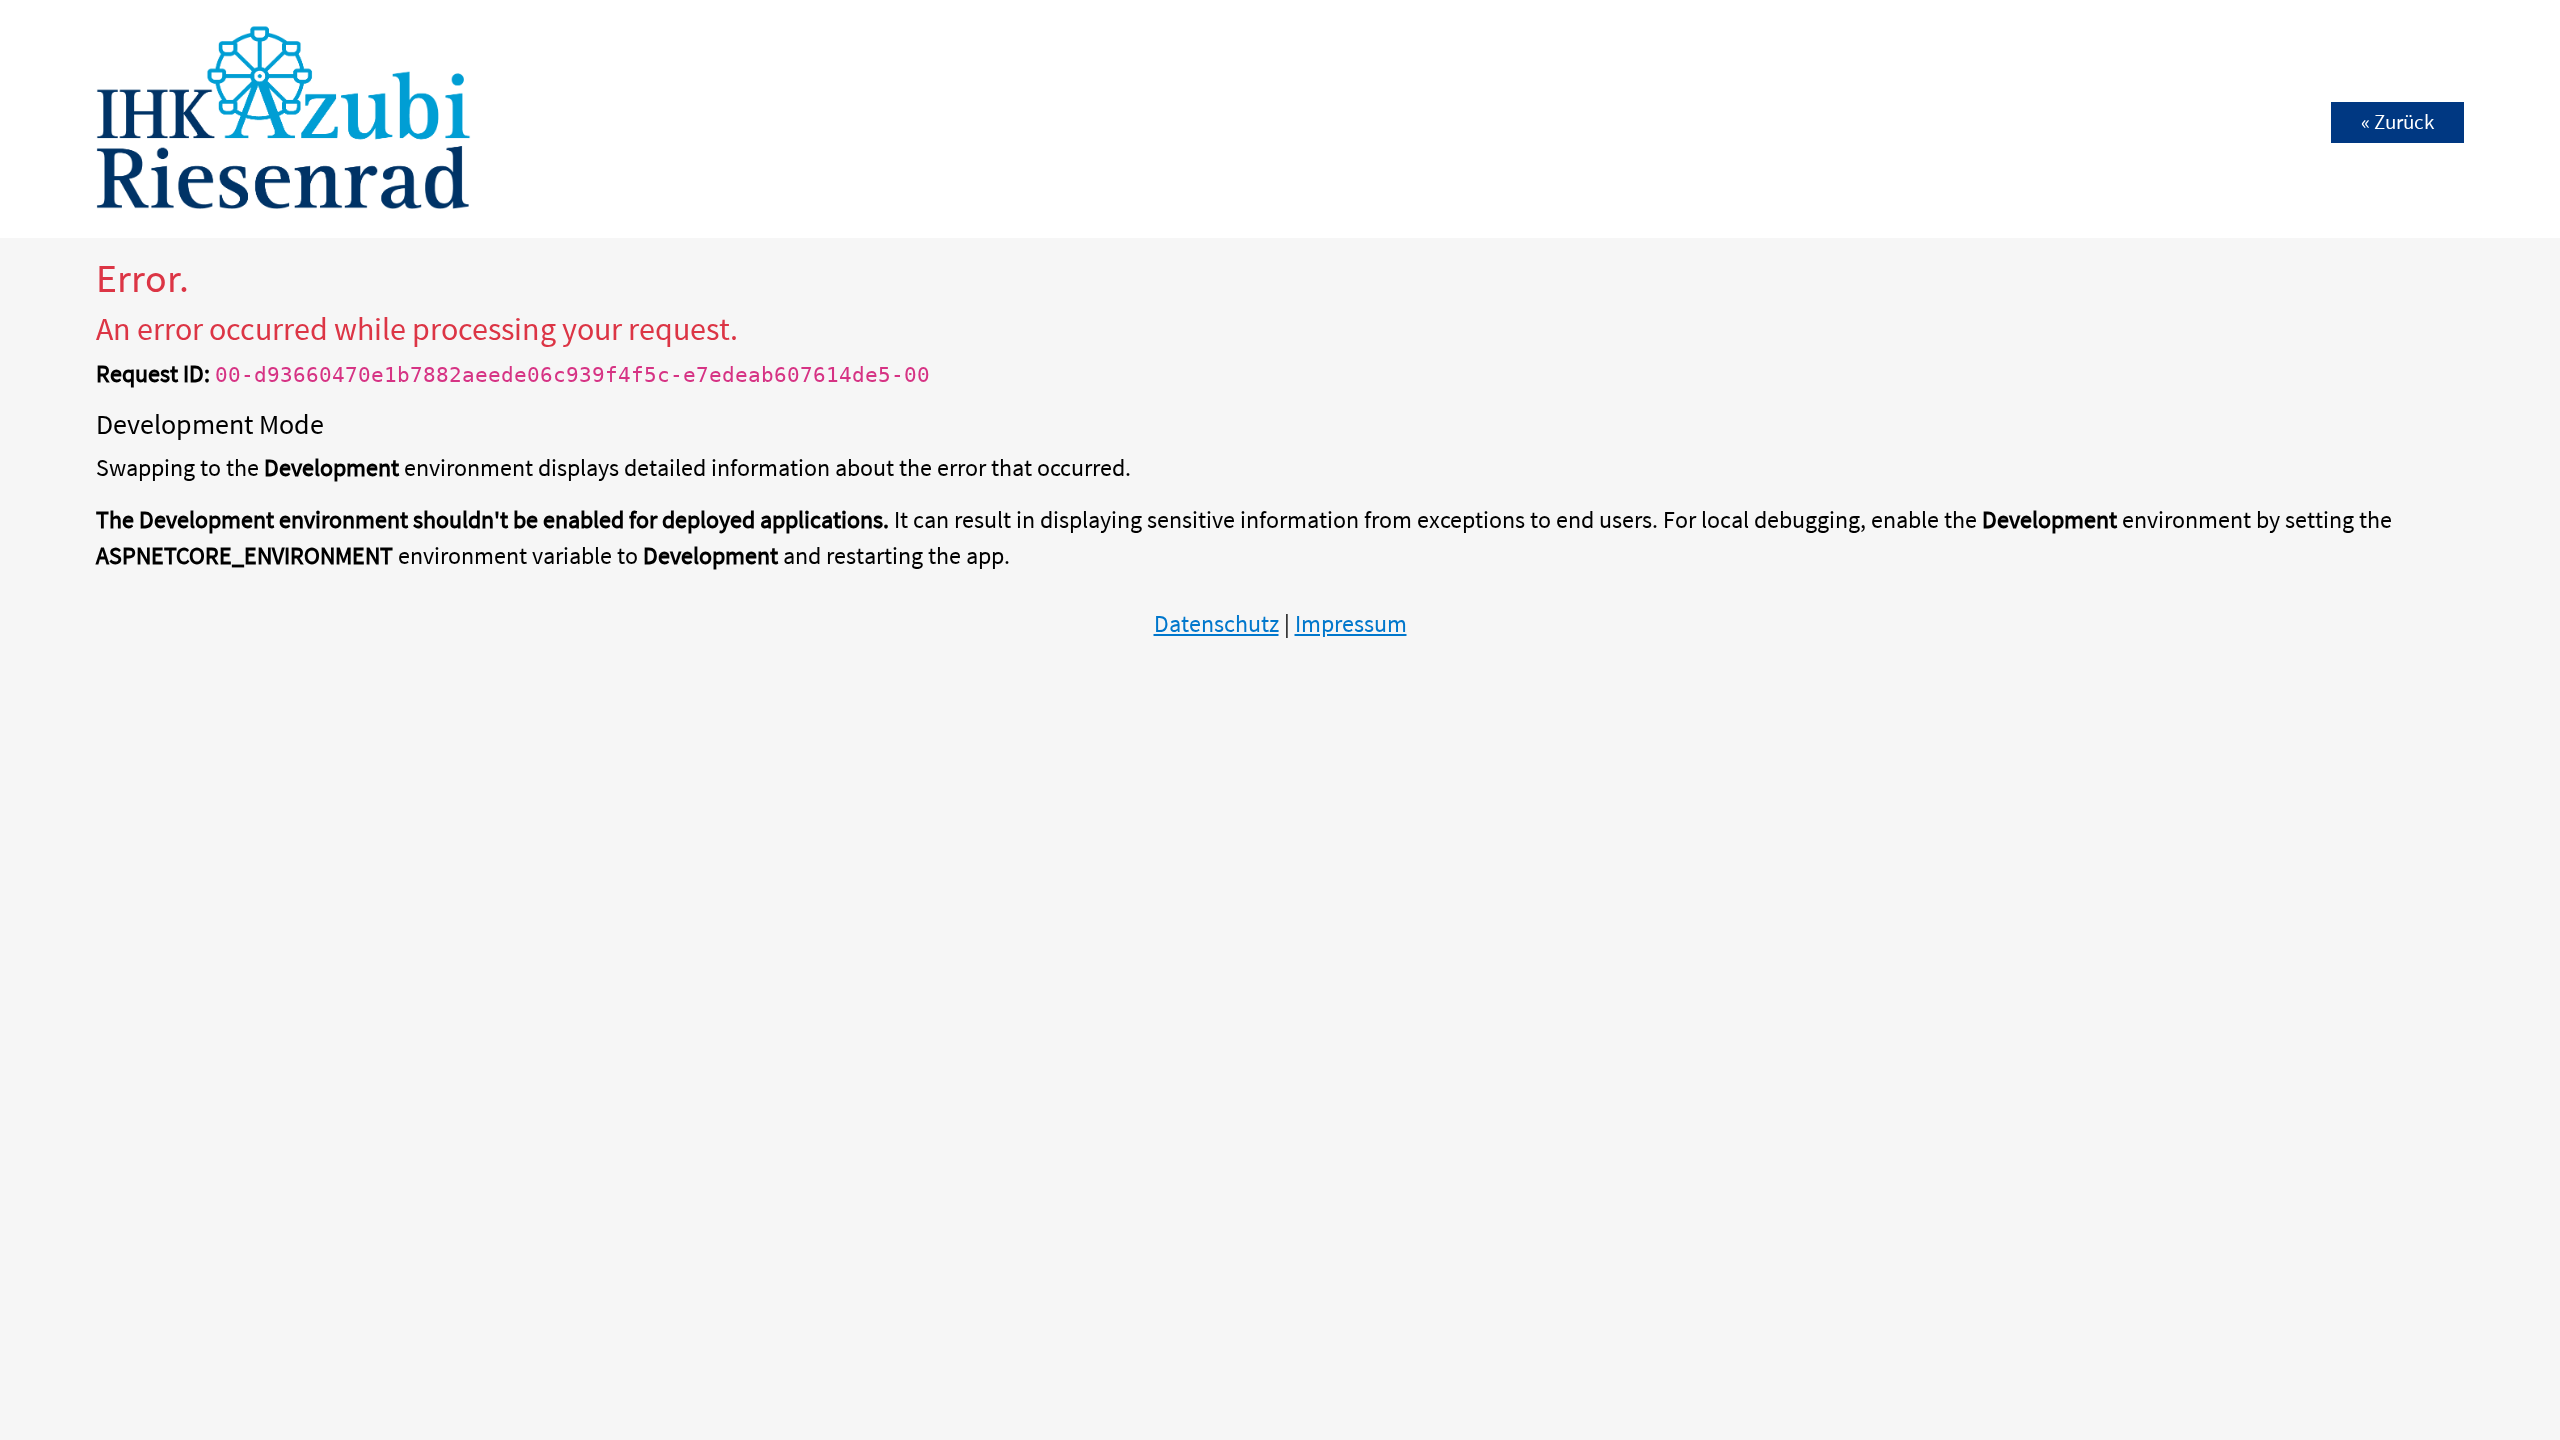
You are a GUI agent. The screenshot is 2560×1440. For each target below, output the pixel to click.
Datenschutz (1216, 623)
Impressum (1351, 623)
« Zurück (2397, 122)
